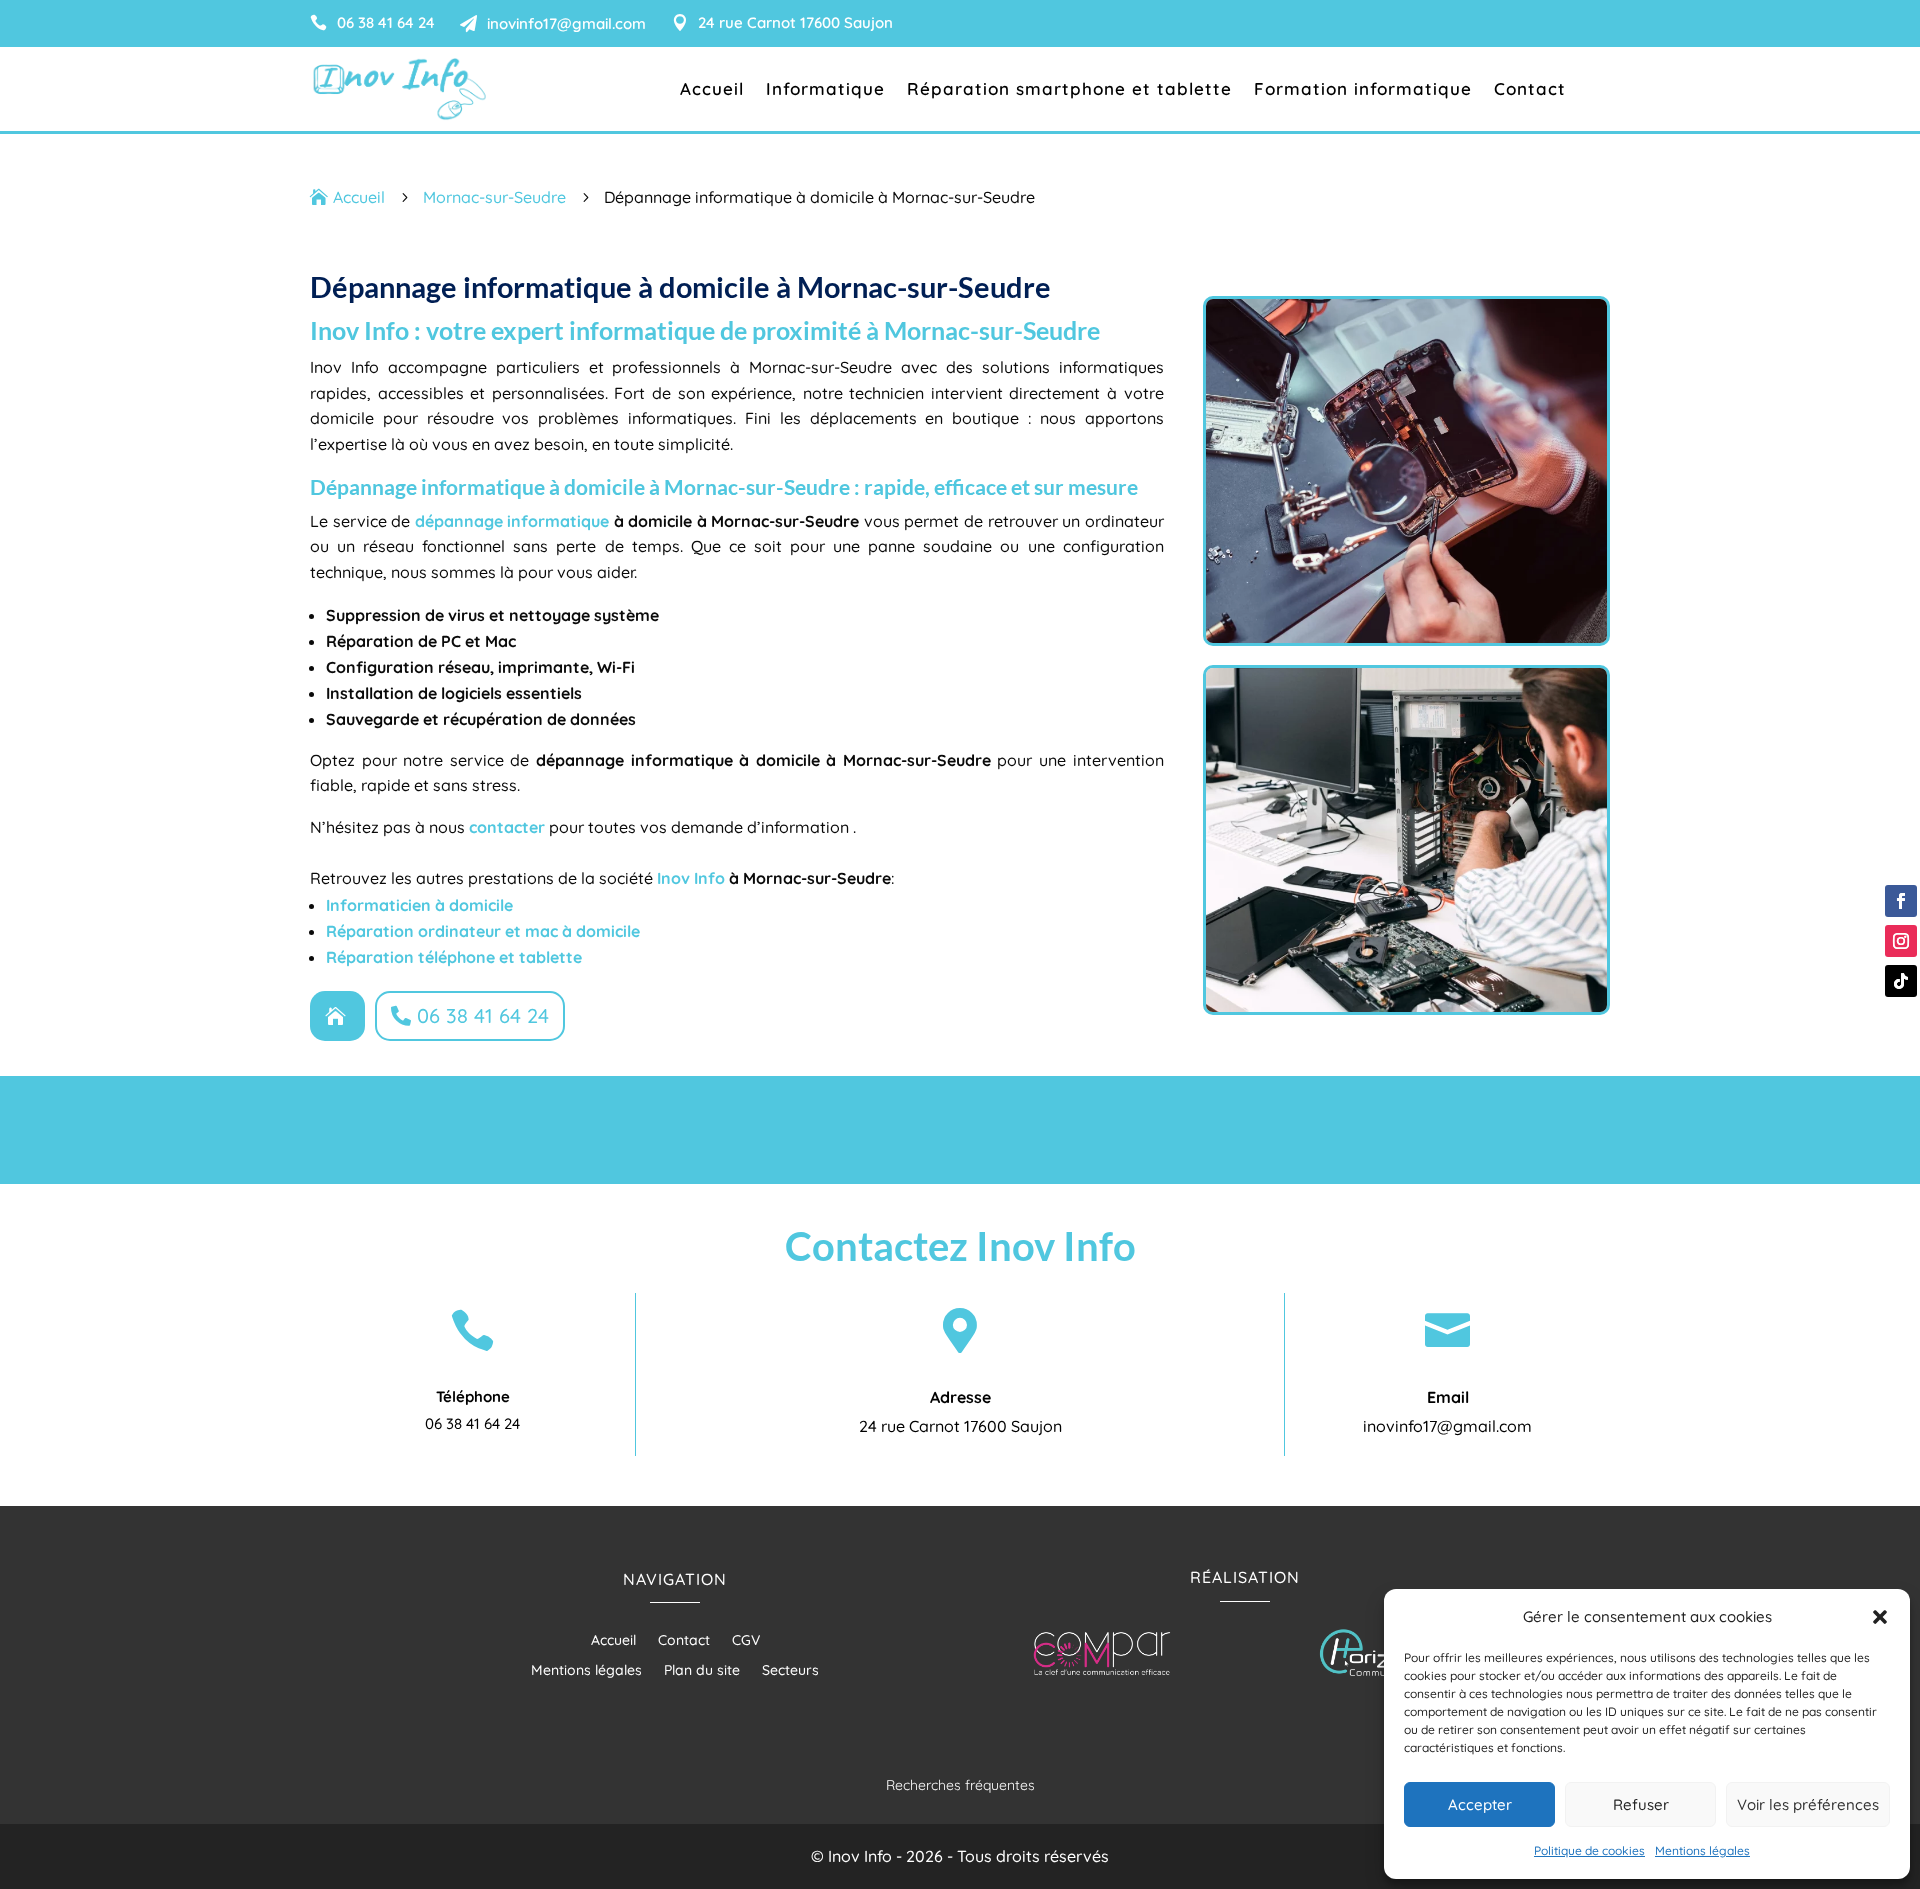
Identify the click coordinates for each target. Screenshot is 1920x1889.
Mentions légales (1702, 1850)
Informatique (825, 90)
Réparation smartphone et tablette (1069, 90)
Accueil (712, 90)
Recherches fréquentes (960, 1785)
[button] (1880, 1617)
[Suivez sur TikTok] (1901, 981)
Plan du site (702, 1671)
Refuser (1641, 1804)
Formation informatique (1363, 90)
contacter (507, 827)
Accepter (1480, 1804)
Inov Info (691, 878)
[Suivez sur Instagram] (1901, 941)
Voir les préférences (1808, 1804)
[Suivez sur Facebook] (1901, 901)
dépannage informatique (512, 521)
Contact (1530, 90)
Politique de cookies (1589, 1850)
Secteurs (790, 1671)
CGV (746, 1641)
